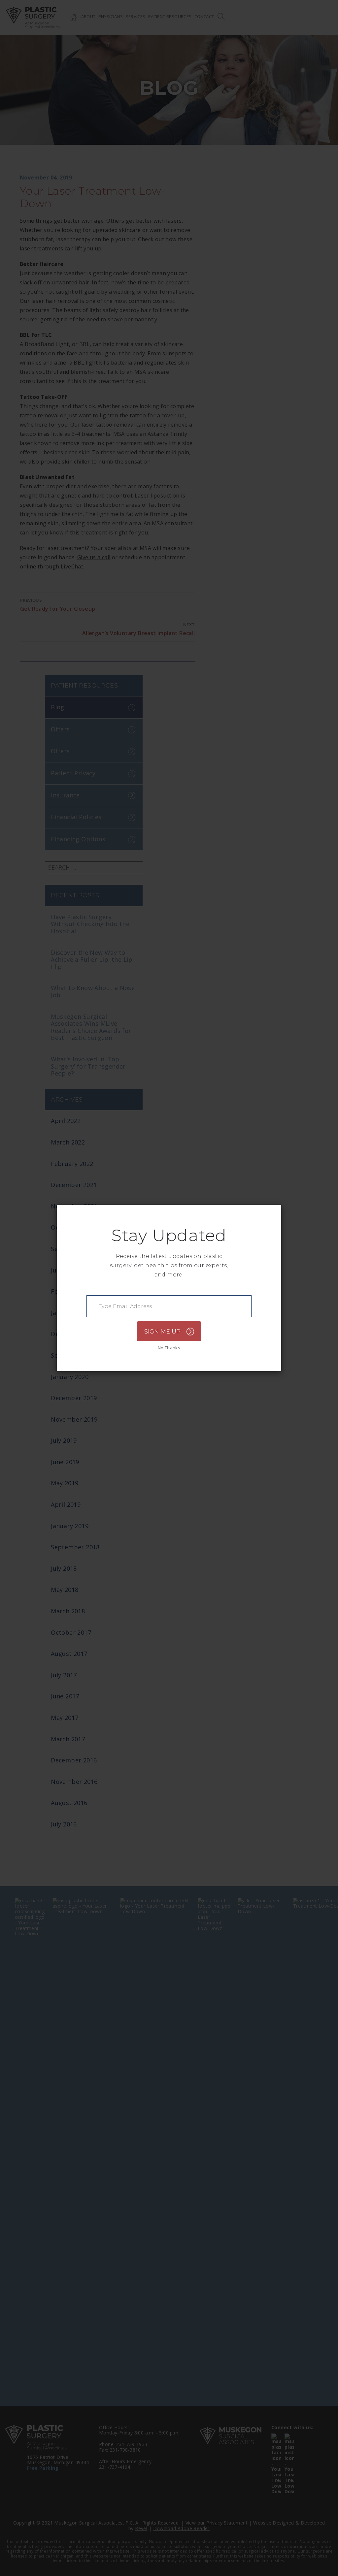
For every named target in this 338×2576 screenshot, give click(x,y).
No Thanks (169, 1348)
